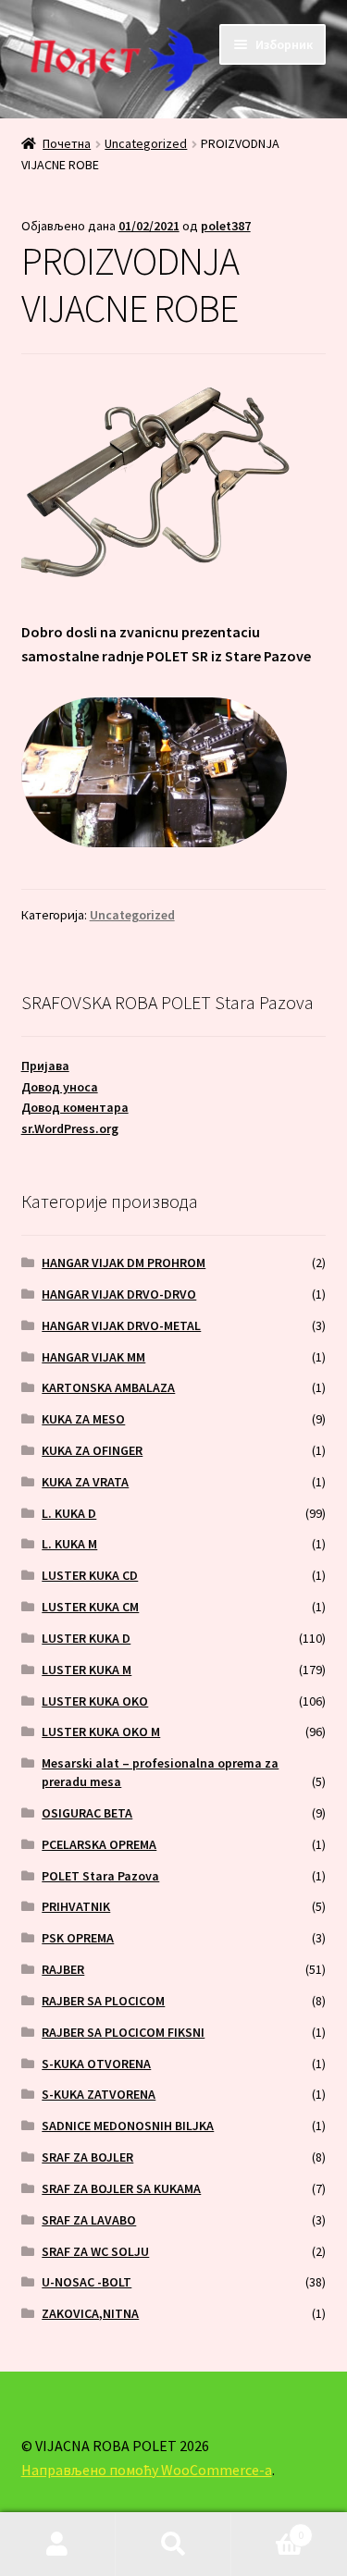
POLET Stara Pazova (100, 1876)
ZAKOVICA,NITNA (90, 2313)
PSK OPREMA (78, 1938)
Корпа (267, 2528)
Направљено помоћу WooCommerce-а (147, 2470)
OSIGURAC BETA (87, 1813)
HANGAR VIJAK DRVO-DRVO (119, 1294)
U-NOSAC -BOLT (87, 2282)
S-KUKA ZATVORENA (99, 2094)
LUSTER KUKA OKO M (101, 1732)
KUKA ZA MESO (83, 1419)
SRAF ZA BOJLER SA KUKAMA (121, 2188)
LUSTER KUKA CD (90, 1575)
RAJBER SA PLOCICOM (103, 2001)
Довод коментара (75, 1107)
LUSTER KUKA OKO (95, 1701)
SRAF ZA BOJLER (87, 2157)
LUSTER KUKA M (87, 1670)
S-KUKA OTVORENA (96, 2064)
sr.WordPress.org (70, 1128)
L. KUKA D (69, 1513)
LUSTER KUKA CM (90, 1607)
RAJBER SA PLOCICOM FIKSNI (123, 2032)
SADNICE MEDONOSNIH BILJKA (128, 2126)
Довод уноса (60, 1087)
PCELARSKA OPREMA (99, 1844)
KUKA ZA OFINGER (92, 1450)
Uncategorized (146, 143)
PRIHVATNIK (76, 1906)
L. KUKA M (69, 1544)
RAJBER (63, 1969)
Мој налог (58, 2545)
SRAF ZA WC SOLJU (95, 2251)
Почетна (67, 143)
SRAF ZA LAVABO (89, 2220)
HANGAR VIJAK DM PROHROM (124, 1263)
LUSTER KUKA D (86, 1638)
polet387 (226, 226)
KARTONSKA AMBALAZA (108, 1387)
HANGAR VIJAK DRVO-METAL (121, 1325)
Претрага (173, 2545)
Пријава (45, 1066)
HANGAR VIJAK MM (93, 1357)
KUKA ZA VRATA (85, 1482)
